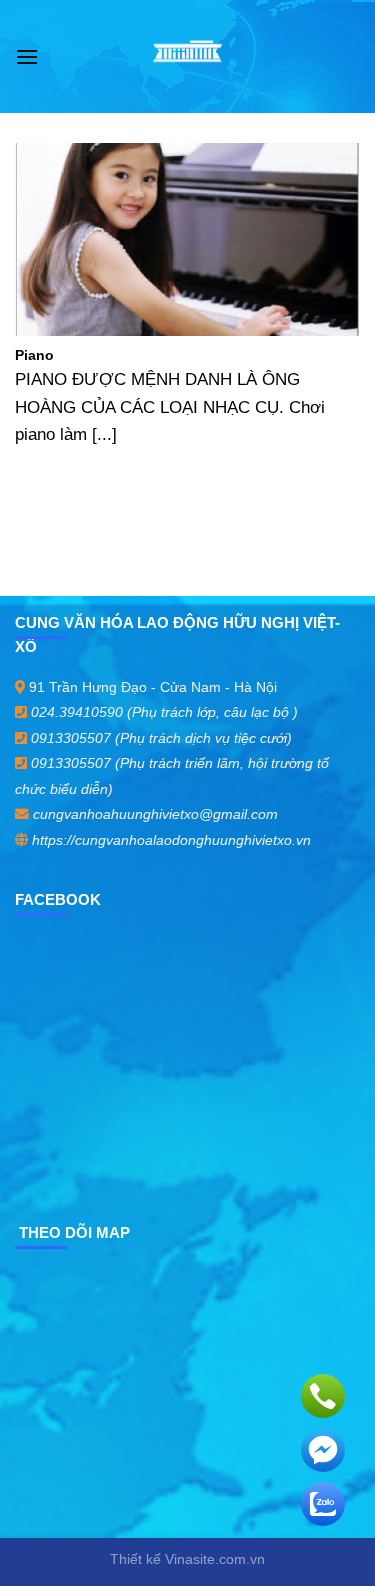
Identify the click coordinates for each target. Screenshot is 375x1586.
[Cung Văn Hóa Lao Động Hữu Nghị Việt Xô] (187, 57)
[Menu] (27, 56)
